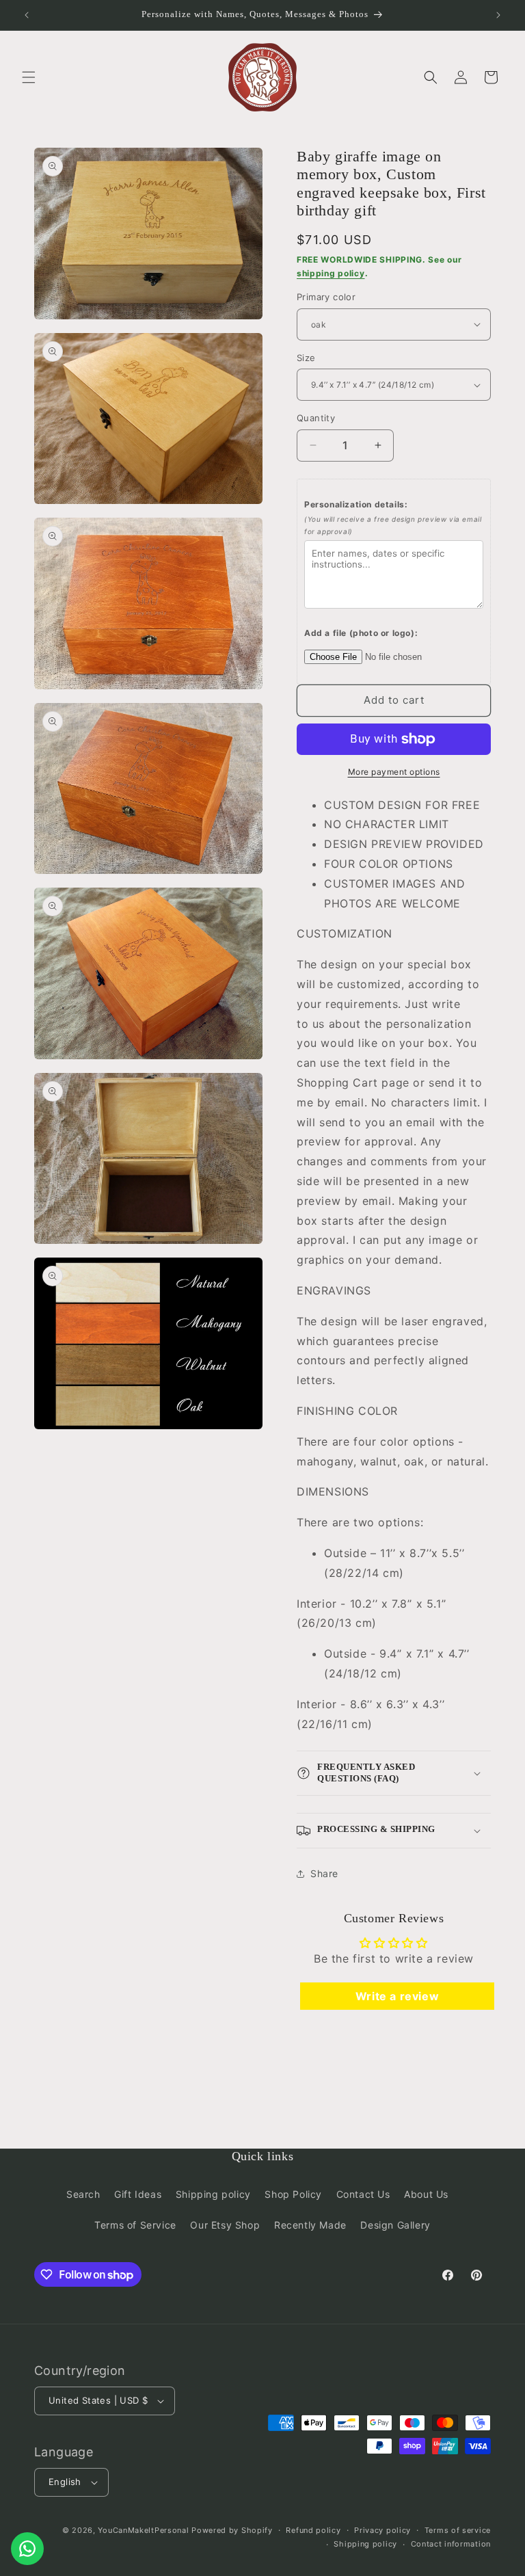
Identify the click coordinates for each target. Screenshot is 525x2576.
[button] (29, 77)
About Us (426, 2194)
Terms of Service (135, 2225)
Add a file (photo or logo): (361, 633)
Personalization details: (393, 518)
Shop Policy (293, 2194)
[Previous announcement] (27, 15)
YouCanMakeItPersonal (143, 2530)
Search (83, 2194)
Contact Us (363, 2194)
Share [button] (324, 1873)
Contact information (451, 2544)
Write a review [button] (397, 1996)
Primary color (326, 297)
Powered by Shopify (232, 2530)
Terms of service (458, 2530)
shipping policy (331, 273)
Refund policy (313, 2530)
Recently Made (310, 2225)
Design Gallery (395, 2225)
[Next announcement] (498, 15)
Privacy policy (382, 2530)
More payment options (394, 772)
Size (306, 358)
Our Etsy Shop (225, 2225)
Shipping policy (213, 2194)
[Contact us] (27, 2549)
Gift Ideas (138, 2194)
